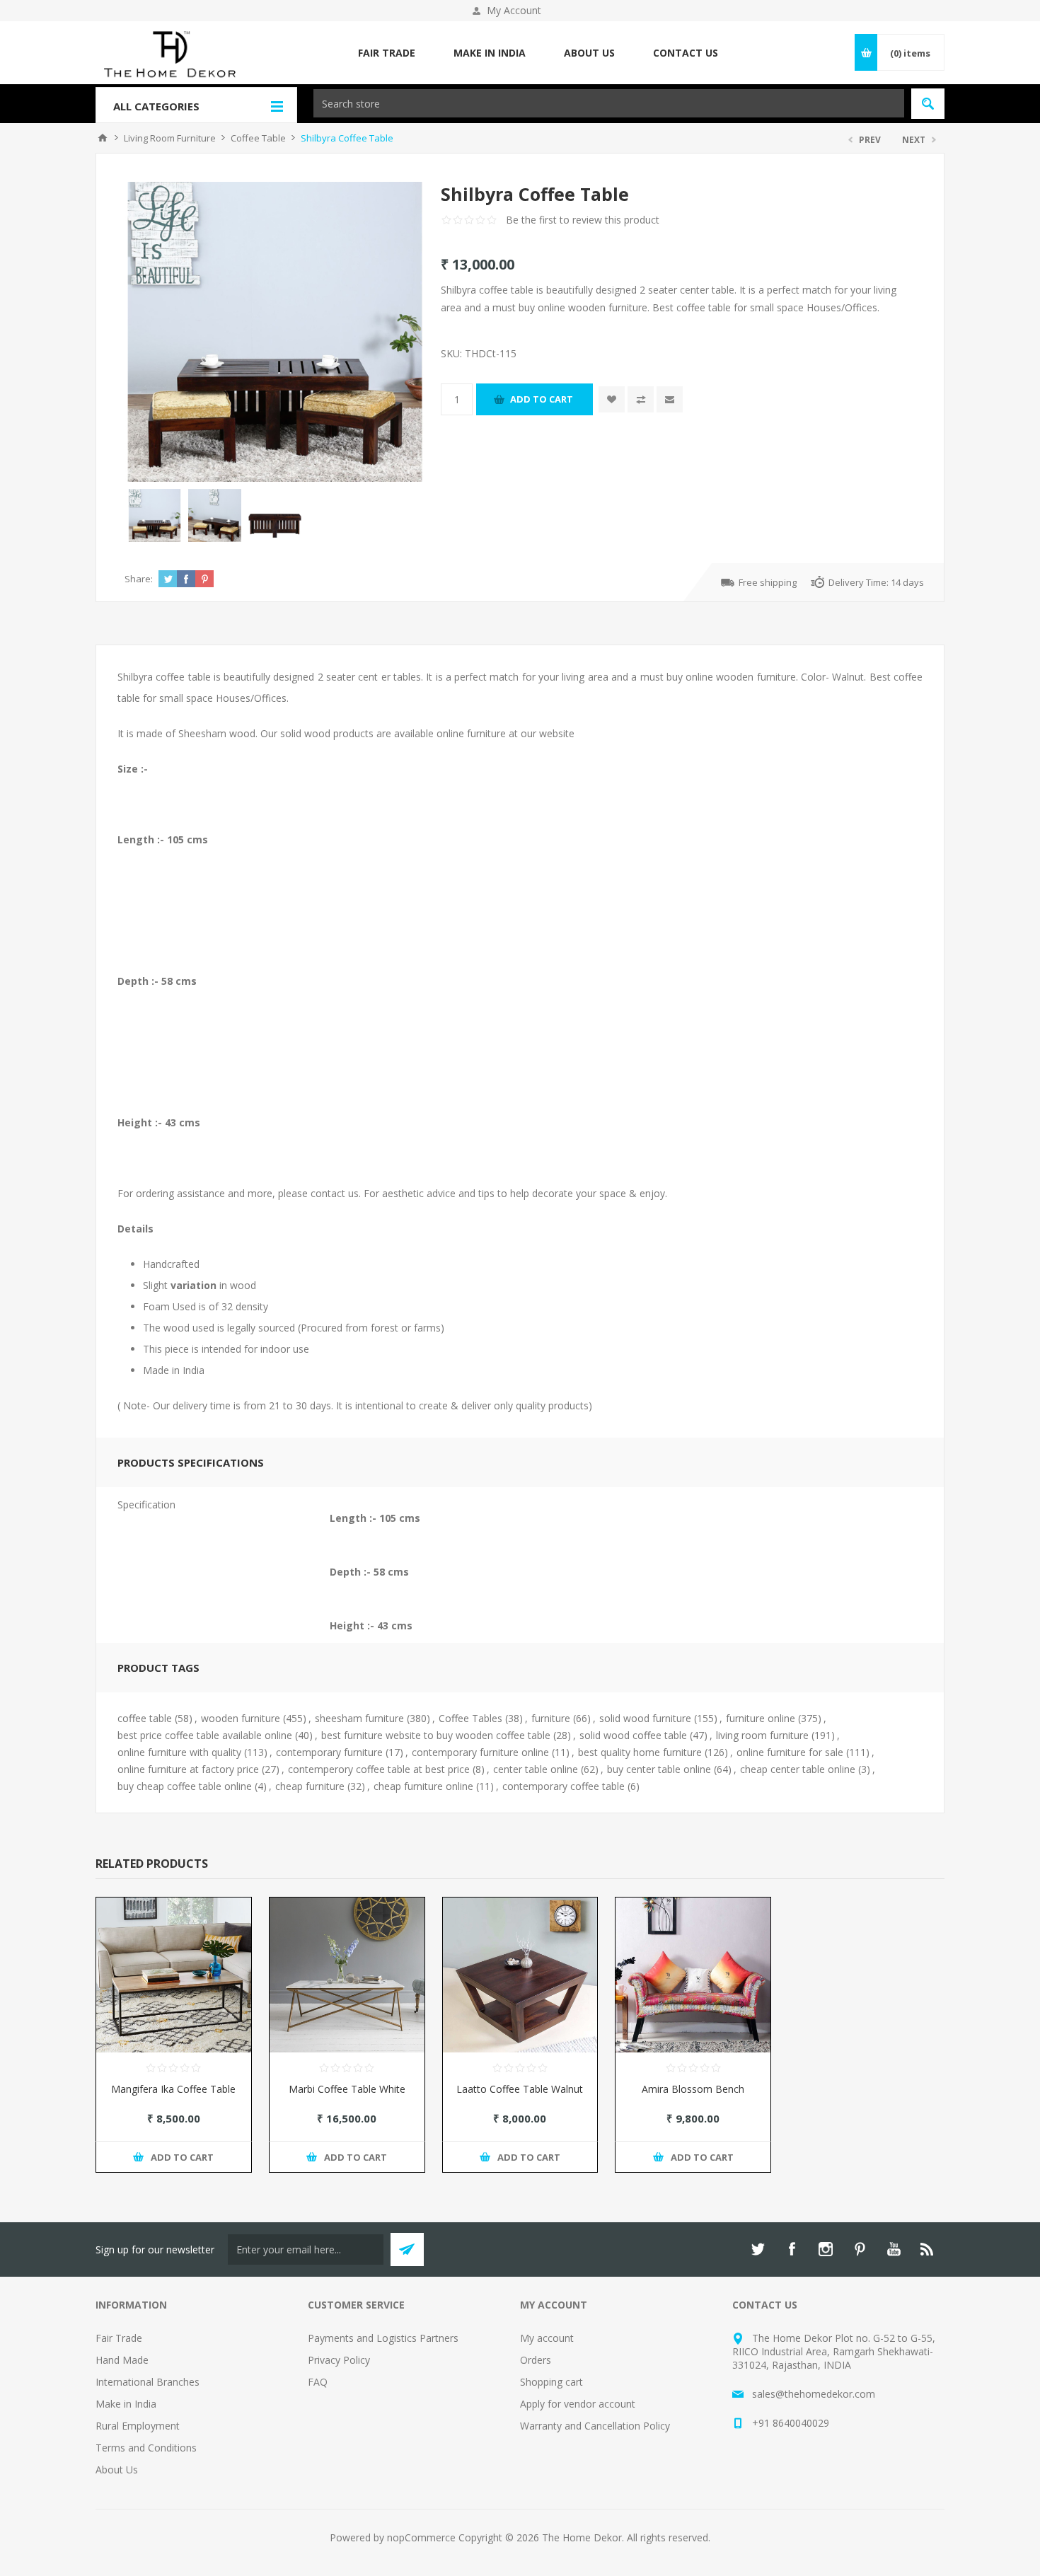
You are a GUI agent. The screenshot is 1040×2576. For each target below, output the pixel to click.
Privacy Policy (339, 2360)
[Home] (103, 138)
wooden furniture (241, 1718)
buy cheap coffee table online (185, 1786)
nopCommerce (421, 2537)
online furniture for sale (790, 1752)
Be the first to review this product (583, 220)
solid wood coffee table (633, 1735)
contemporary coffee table (564, 1786)
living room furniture (762, 1735)
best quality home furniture (640, 1752)
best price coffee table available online (205, 1735)
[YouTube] (894, 2249)
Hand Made (122, 2360)
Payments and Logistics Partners (383, 2338)
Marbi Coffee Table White (347, 2089)
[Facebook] (792, 2249)
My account (547, 2338)
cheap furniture (310, 1786)
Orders (536, 2360)
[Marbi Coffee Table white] (347, 1975)
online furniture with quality (179, 1752)
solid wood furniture (645, 1718)
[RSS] (928, 2249)
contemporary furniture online (480, 1752)
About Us (117, 2470)
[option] (155, 515)
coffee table (145, 1718)
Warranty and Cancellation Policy (595, 2426)
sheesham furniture (359, 1718)
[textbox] (609, 103)
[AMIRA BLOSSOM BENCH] (693, 1975)
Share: (139, 579)
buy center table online (659, 1769)
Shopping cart (551, 2382)
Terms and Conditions (146, 2448)
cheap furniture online (423, 1786)
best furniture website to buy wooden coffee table (436, 1735)
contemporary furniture (329, 1752)
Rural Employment (138, 2426)
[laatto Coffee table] (520, 1975)
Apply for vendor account (578, 2404)
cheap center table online (798, 1769)
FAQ (318, 2382)
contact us (335, 1193)
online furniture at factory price (188, 1769)
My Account (514, 10)
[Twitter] (758, 2249)
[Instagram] (826, 2249)
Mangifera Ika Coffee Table (173, 2089)
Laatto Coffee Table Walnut (520, 2089)
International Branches (148, 2382)
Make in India (126, 2404)
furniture (551, 1718)
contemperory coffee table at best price (379, 1769)
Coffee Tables (470, 1718)
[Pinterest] (860, 2249)
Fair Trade (119, 2338)
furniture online (761, 1718)
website (557, 733)
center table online (536, 1769)
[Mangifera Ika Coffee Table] (174, 1975)
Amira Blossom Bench (693, 2089)
